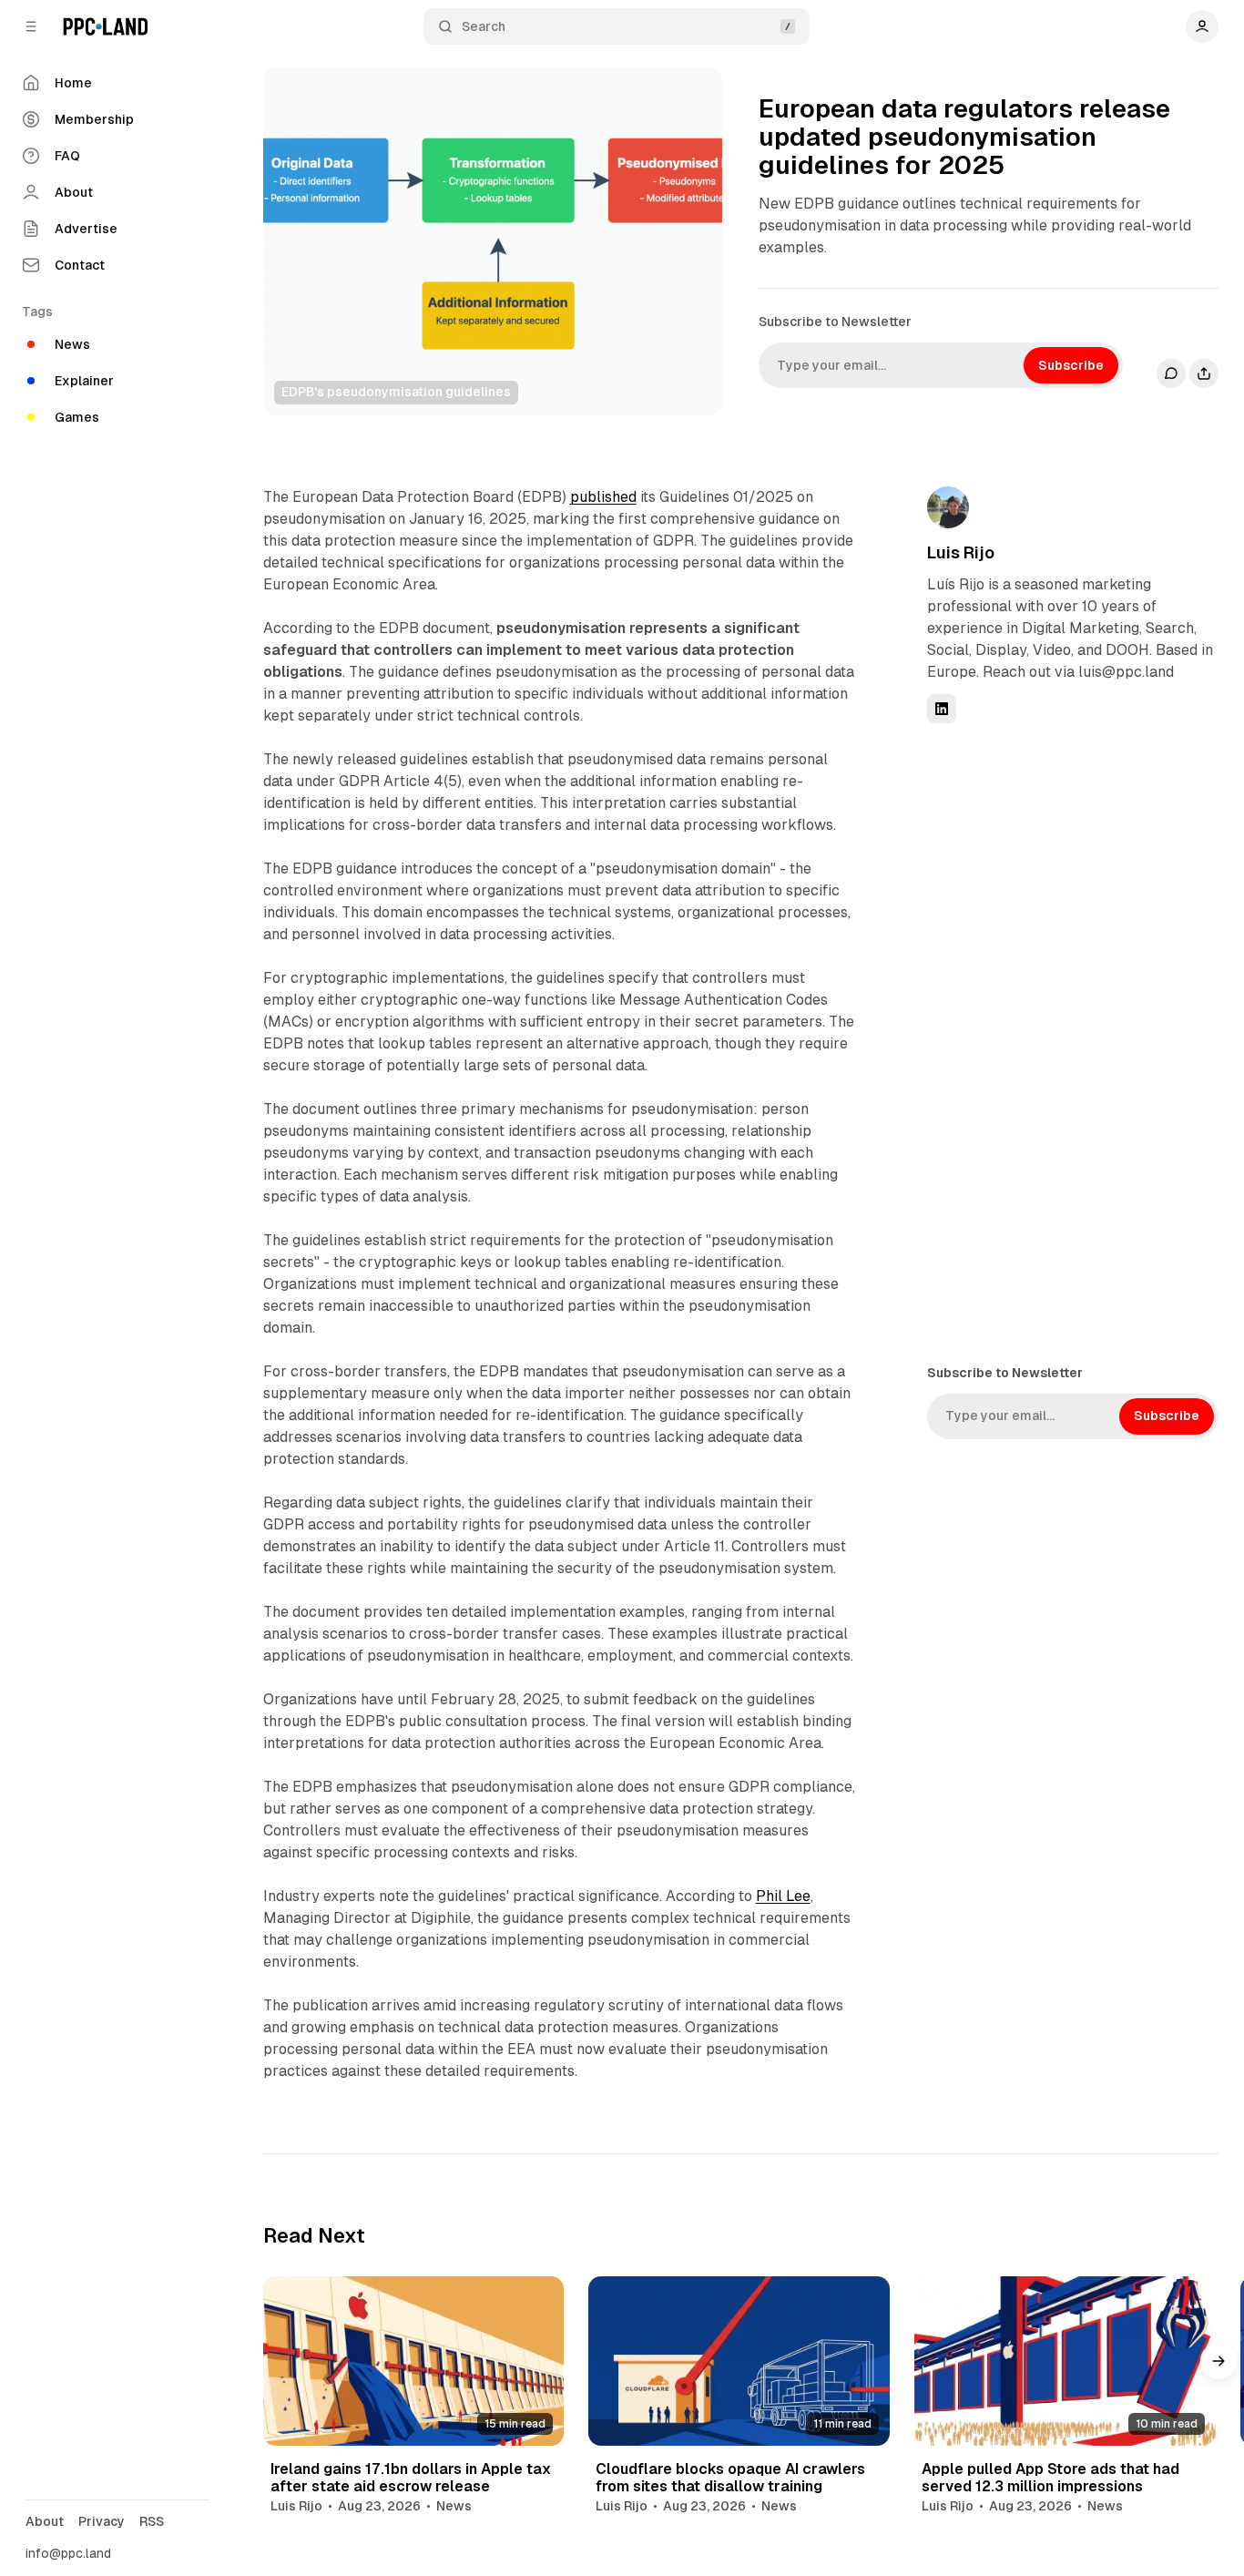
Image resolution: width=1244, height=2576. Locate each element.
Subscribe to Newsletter (835, 322)
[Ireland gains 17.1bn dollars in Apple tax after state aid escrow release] (414, 2361)
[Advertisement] (1064, 1042)
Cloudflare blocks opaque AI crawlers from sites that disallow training (730, 2478)
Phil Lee (783, 1896)
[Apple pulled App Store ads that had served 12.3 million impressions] (1065, 2361)
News (454, 2506)
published (603, 497)
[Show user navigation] (1202, 26)
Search (484, 26)
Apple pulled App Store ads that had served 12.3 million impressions (1050, 2478)
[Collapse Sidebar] (31, 26)
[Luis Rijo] (948, 507)
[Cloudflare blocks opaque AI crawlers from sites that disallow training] (739, 2361)
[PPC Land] (105, 26)
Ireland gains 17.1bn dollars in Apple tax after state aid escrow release (411, 2478)
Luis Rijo (961, 552)
